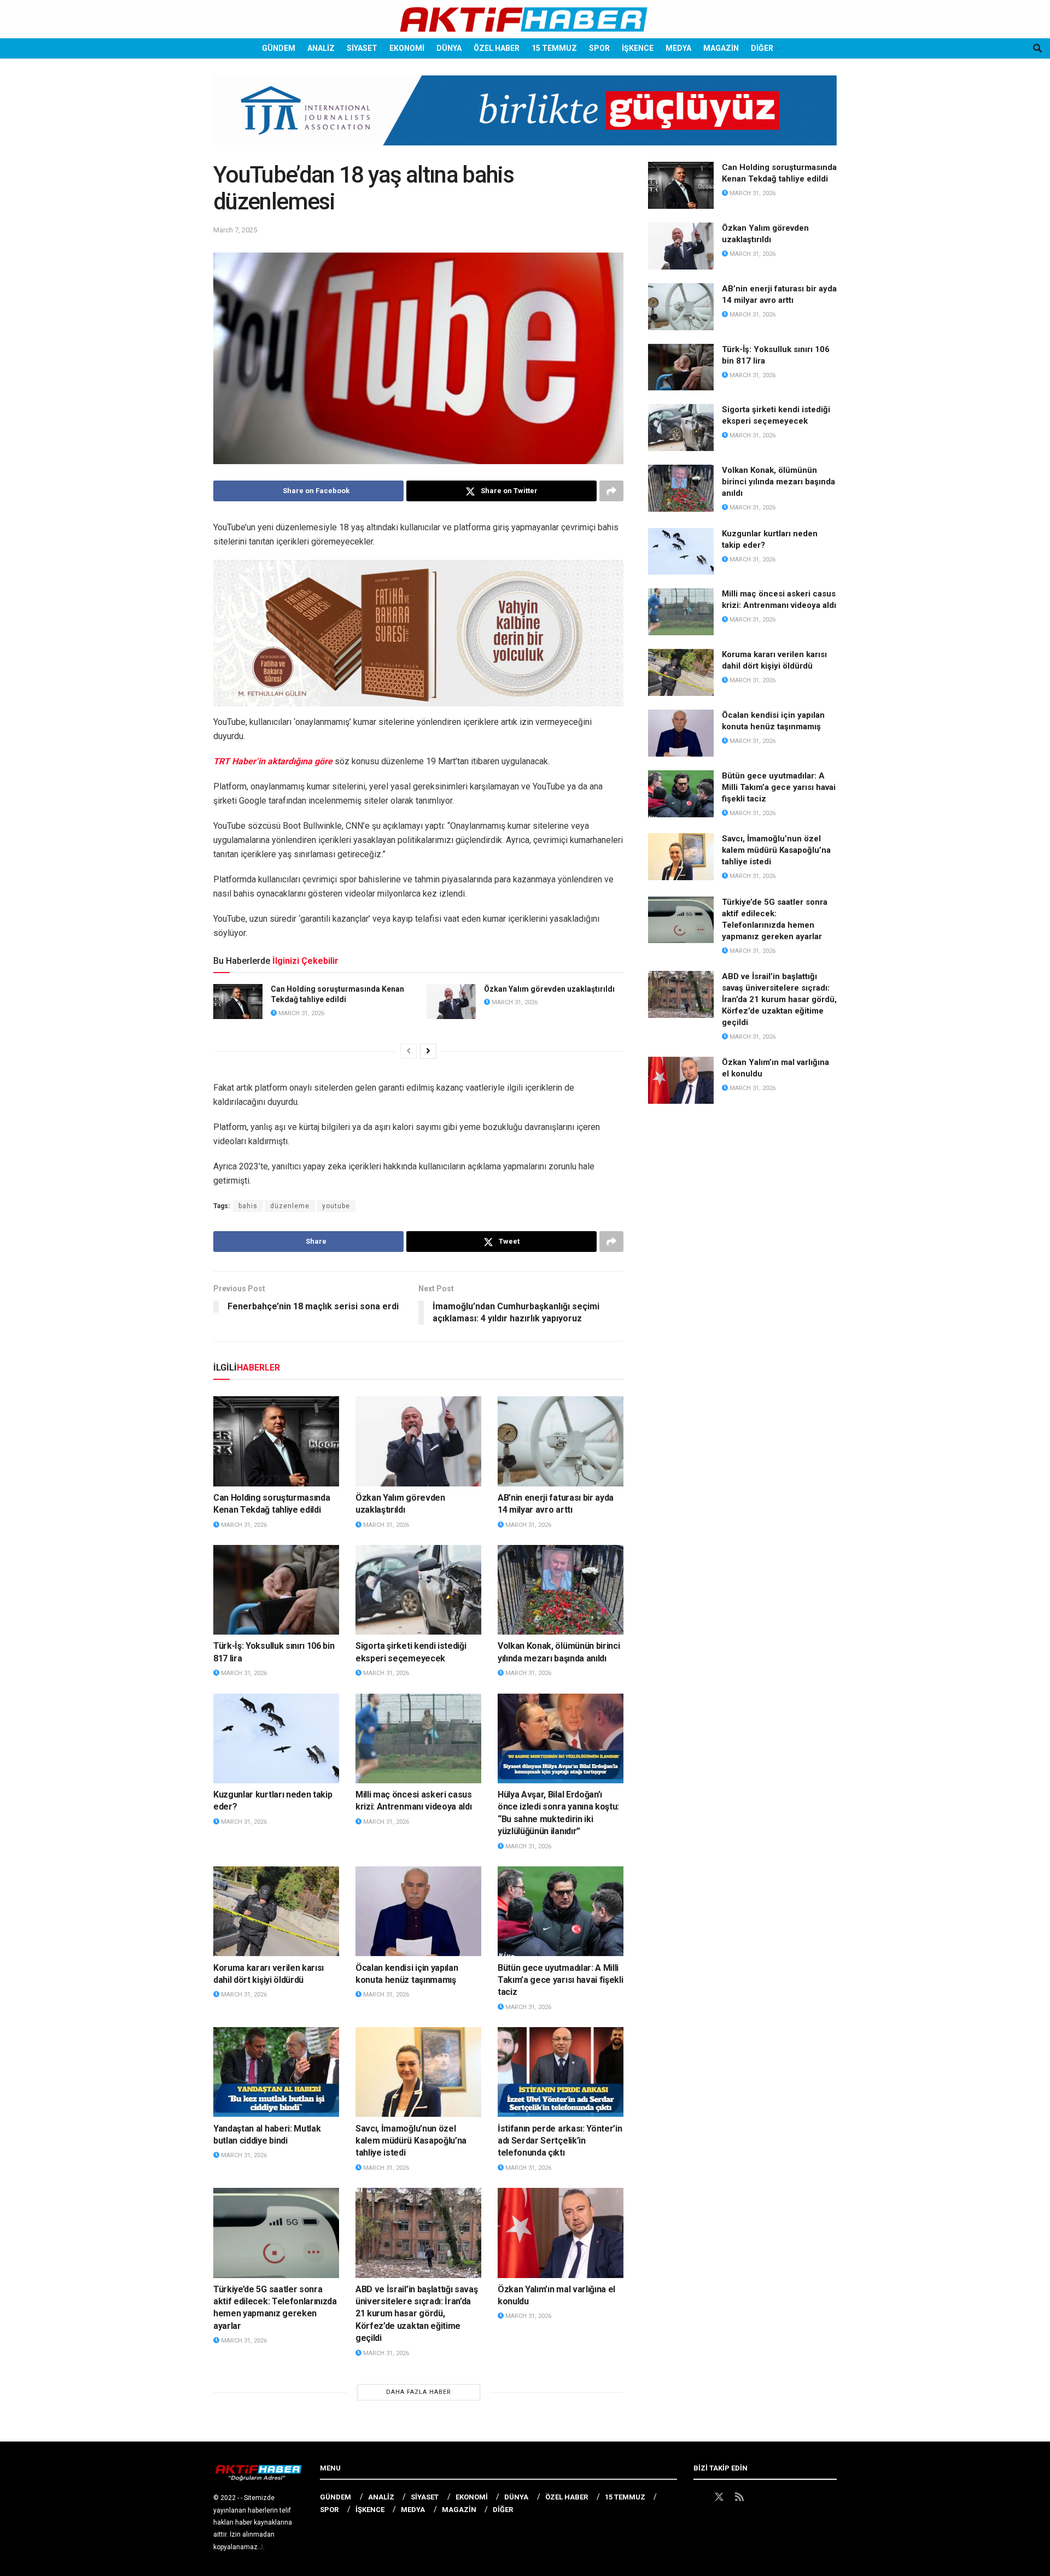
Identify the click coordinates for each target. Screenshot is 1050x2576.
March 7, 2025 (235, 230)
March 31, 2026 (301, 1013)
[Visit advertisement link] (525, 119)
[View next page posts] (428, 1051)
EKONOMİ (407, 48)
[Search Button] (1037, 48)
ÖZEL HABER (497, 48)
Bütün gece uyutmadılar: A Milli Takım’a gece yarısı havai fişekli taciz (560, 1980)
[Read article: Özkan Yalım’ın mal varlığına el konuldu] (561, 2233)
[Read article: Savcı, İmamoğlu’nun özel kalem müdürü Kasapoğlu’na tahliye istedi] (418, 2072)
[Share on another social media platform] (611, 491)
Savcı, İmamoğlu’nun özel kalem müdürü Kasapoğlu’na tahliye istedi (411, 2141)
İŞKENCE (638, 48)
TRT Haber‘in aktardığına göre (273, 761)
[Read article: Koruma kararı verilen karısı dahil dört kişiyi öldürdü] (276, 1911)
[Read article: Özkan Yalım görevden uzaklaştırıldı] (451, 1002)
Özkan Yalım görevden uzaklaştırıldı (549, 989)
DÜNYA (449, 48)
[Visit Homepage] (525, 19)
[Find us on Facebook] (698, 2497)
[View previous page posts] (409, 1051)
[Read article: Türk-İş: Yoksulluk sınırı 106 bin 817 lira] (276, 1590)
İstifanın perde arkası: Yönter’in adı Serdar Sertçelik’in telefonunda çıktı (560, 2141)
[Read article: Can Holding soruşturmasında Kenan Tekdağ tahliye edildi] (238, 1002)
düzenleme (290, 1206)
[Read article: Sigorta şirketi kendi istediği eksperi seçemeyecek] (418, 1590)
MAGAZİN (721, 48)
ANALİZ (321, 48)
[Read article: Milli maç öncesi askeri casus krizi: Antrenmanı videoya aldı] (418, 1738)
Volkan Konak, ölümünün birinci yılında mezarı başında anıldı (778, 482)
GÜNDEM (279, 48)
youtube (336, 1206)
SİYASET (362, 48)
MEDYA (678, 48)
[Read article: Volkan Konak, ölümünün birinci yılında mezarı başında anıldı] (561, 1590)
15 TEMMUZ (554, 48)
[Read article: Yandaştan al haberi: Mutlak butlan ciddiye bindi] (276, 2072)
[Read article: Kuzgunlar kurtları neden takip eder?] (276, 1738)
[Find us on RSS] (739, 2497)
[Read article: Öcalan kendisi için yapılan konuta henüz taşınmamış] (418, 1911)
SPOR (599, 48)
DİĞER (762, 48)
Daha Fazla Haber (419, 2392)
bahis (248, 1206)
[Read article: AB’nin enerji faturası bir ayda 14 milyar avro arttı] (561, 1441)
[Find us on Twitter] (719, 2497)
